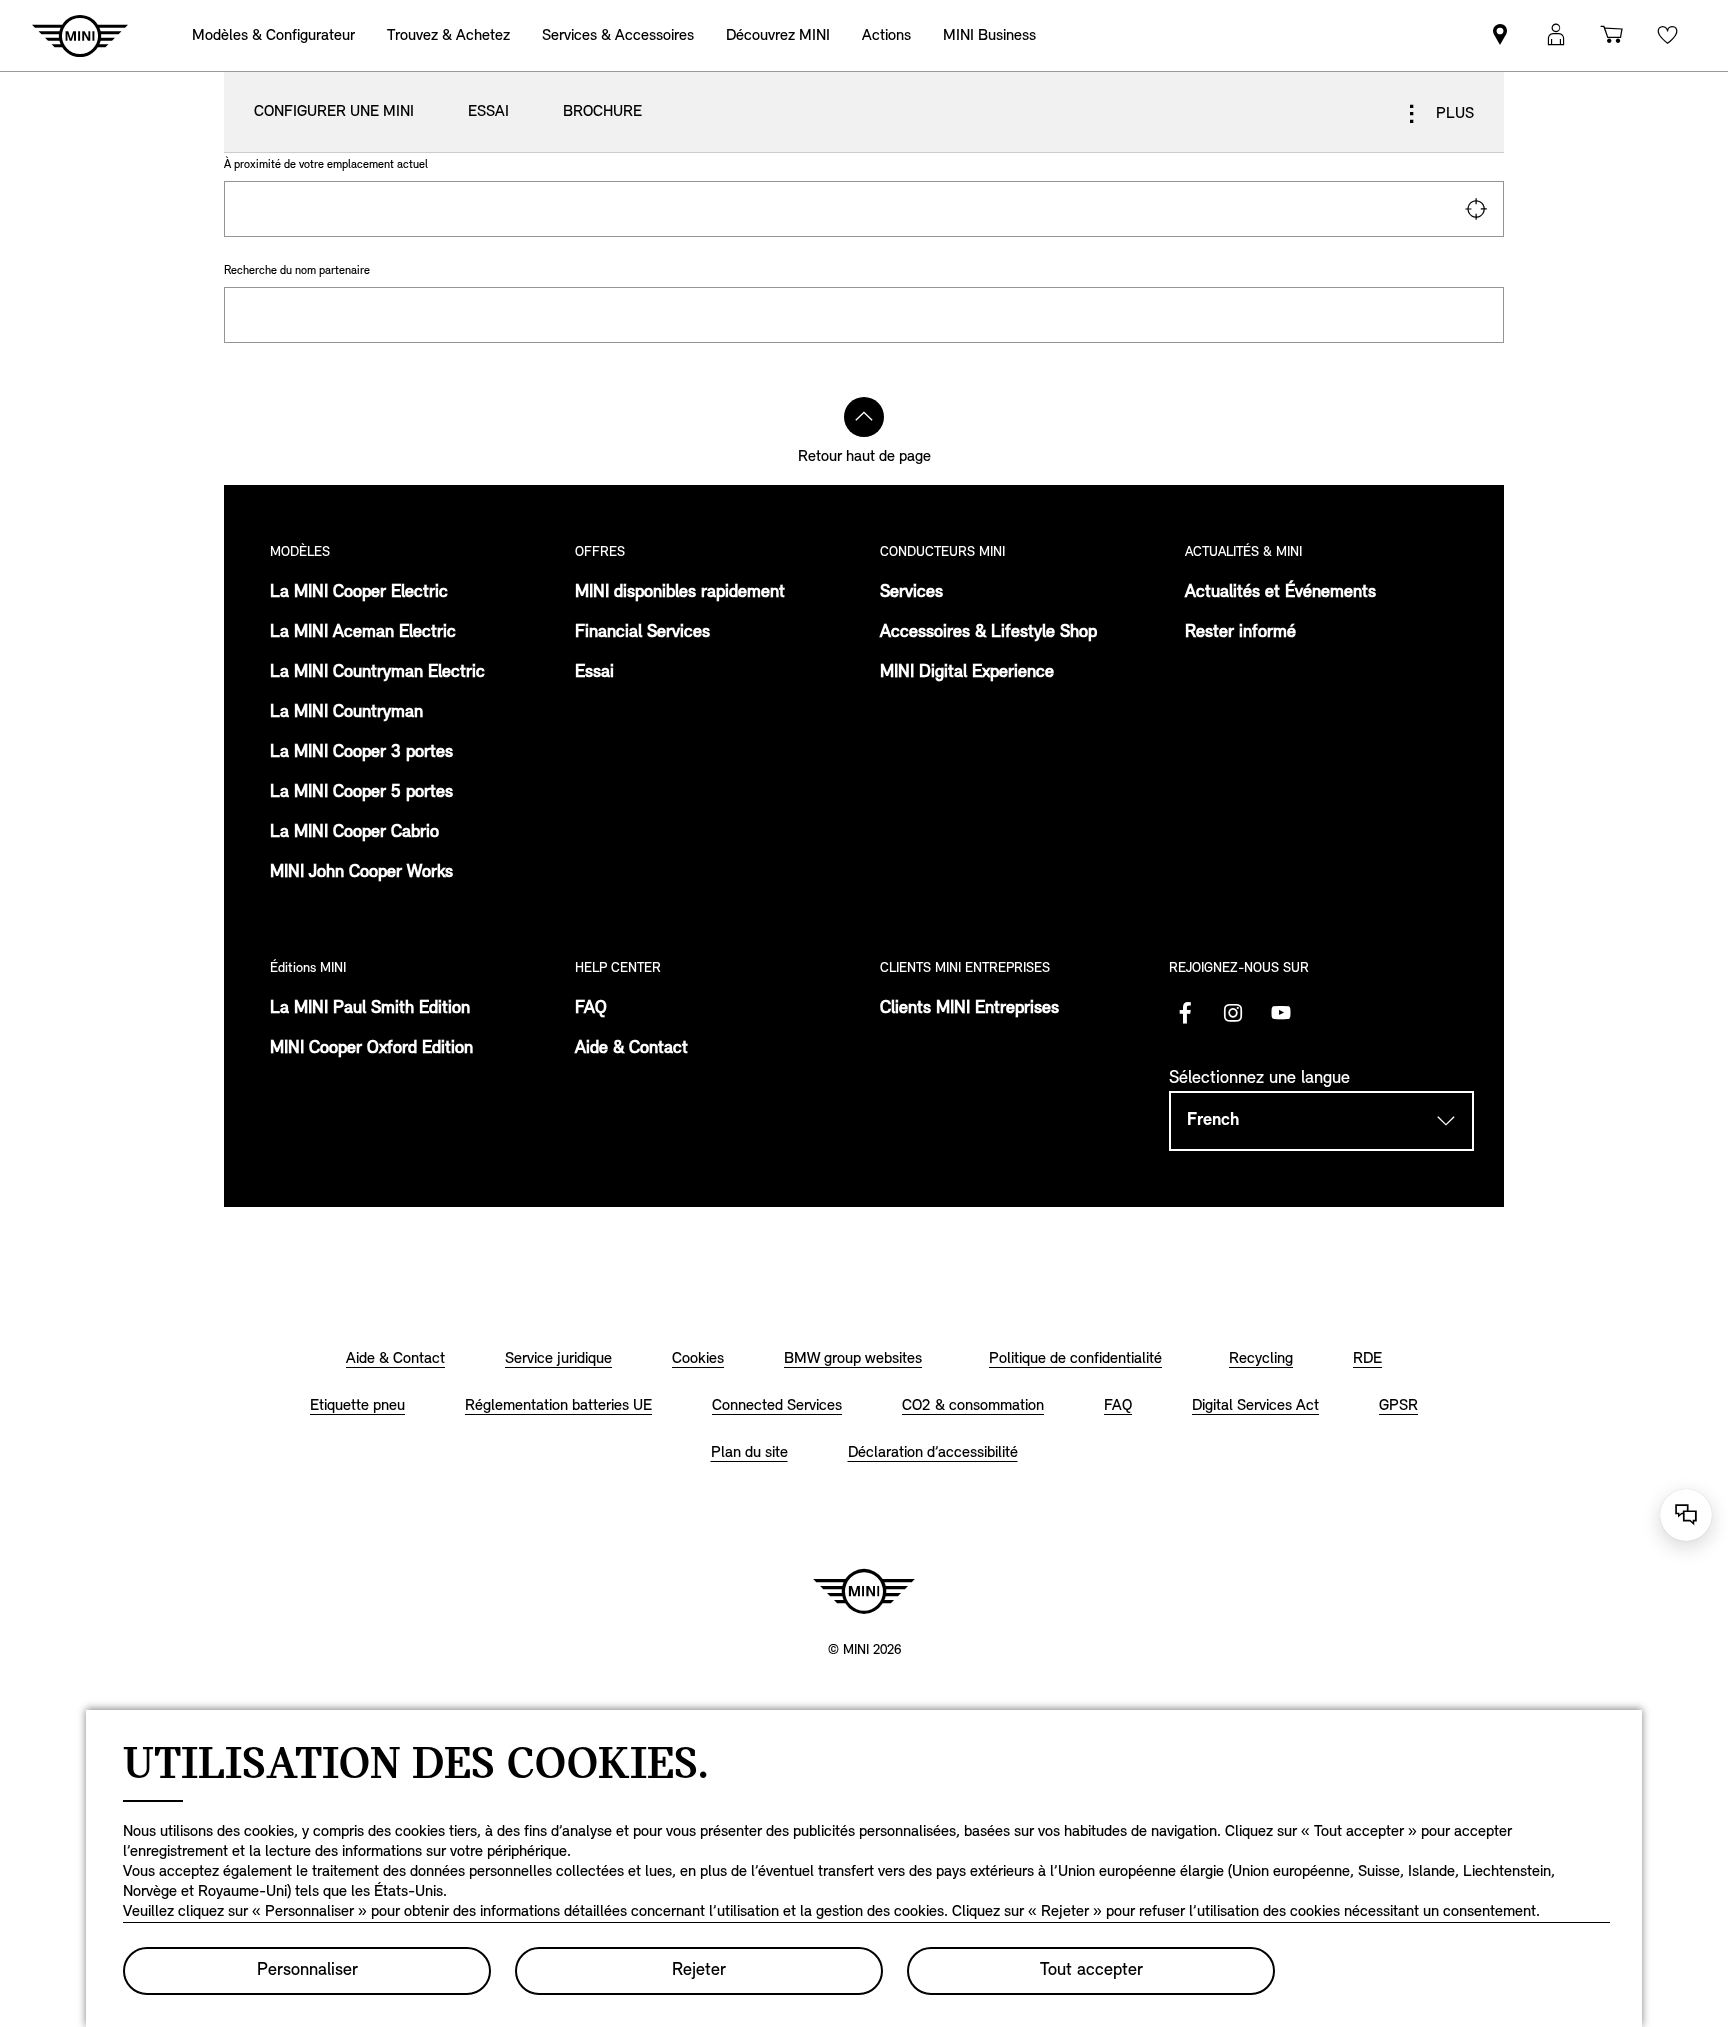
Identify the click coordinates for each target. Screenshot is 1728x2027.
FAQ (591, 1009)
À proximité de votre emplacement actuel (326, 165)
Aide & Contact (631, 1049)
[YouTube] (1281, 1013)
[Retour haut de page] (864, 417)
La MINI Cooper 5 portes (361, 793)
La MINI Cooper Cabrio (354, 833)
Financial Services (642, 633)
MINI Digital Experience (967, 673)
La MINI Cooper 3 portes (361, 753)
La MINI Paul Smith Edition (370, 1009)
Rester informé (1240, 633)
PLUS (1453, 114)
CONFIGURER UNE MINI (334, 112)
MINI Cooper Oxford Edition (371, 1049)
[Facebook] (1185, 1013)
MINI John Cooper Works (361, 873)
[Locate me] (1476, 209)
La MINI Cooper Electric (359, 593)
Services (911, 593)
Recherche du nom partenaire (297, 271)
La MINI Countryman (346, 713)
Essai (488, 112)
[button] (1556, 35)
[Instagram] (1233, 1013)
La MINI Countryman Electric (377, 673)
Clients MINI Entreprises (969, 1009)
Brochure (602, 112)
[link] (886, 35)
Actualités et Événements (1280, 593)
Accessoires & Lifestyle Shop (988, 633)
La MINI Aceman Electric (363, 633)
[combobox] (864, 209)
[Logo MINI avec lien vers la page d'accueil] (864, 1591)
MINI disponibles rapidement (680, 593)
